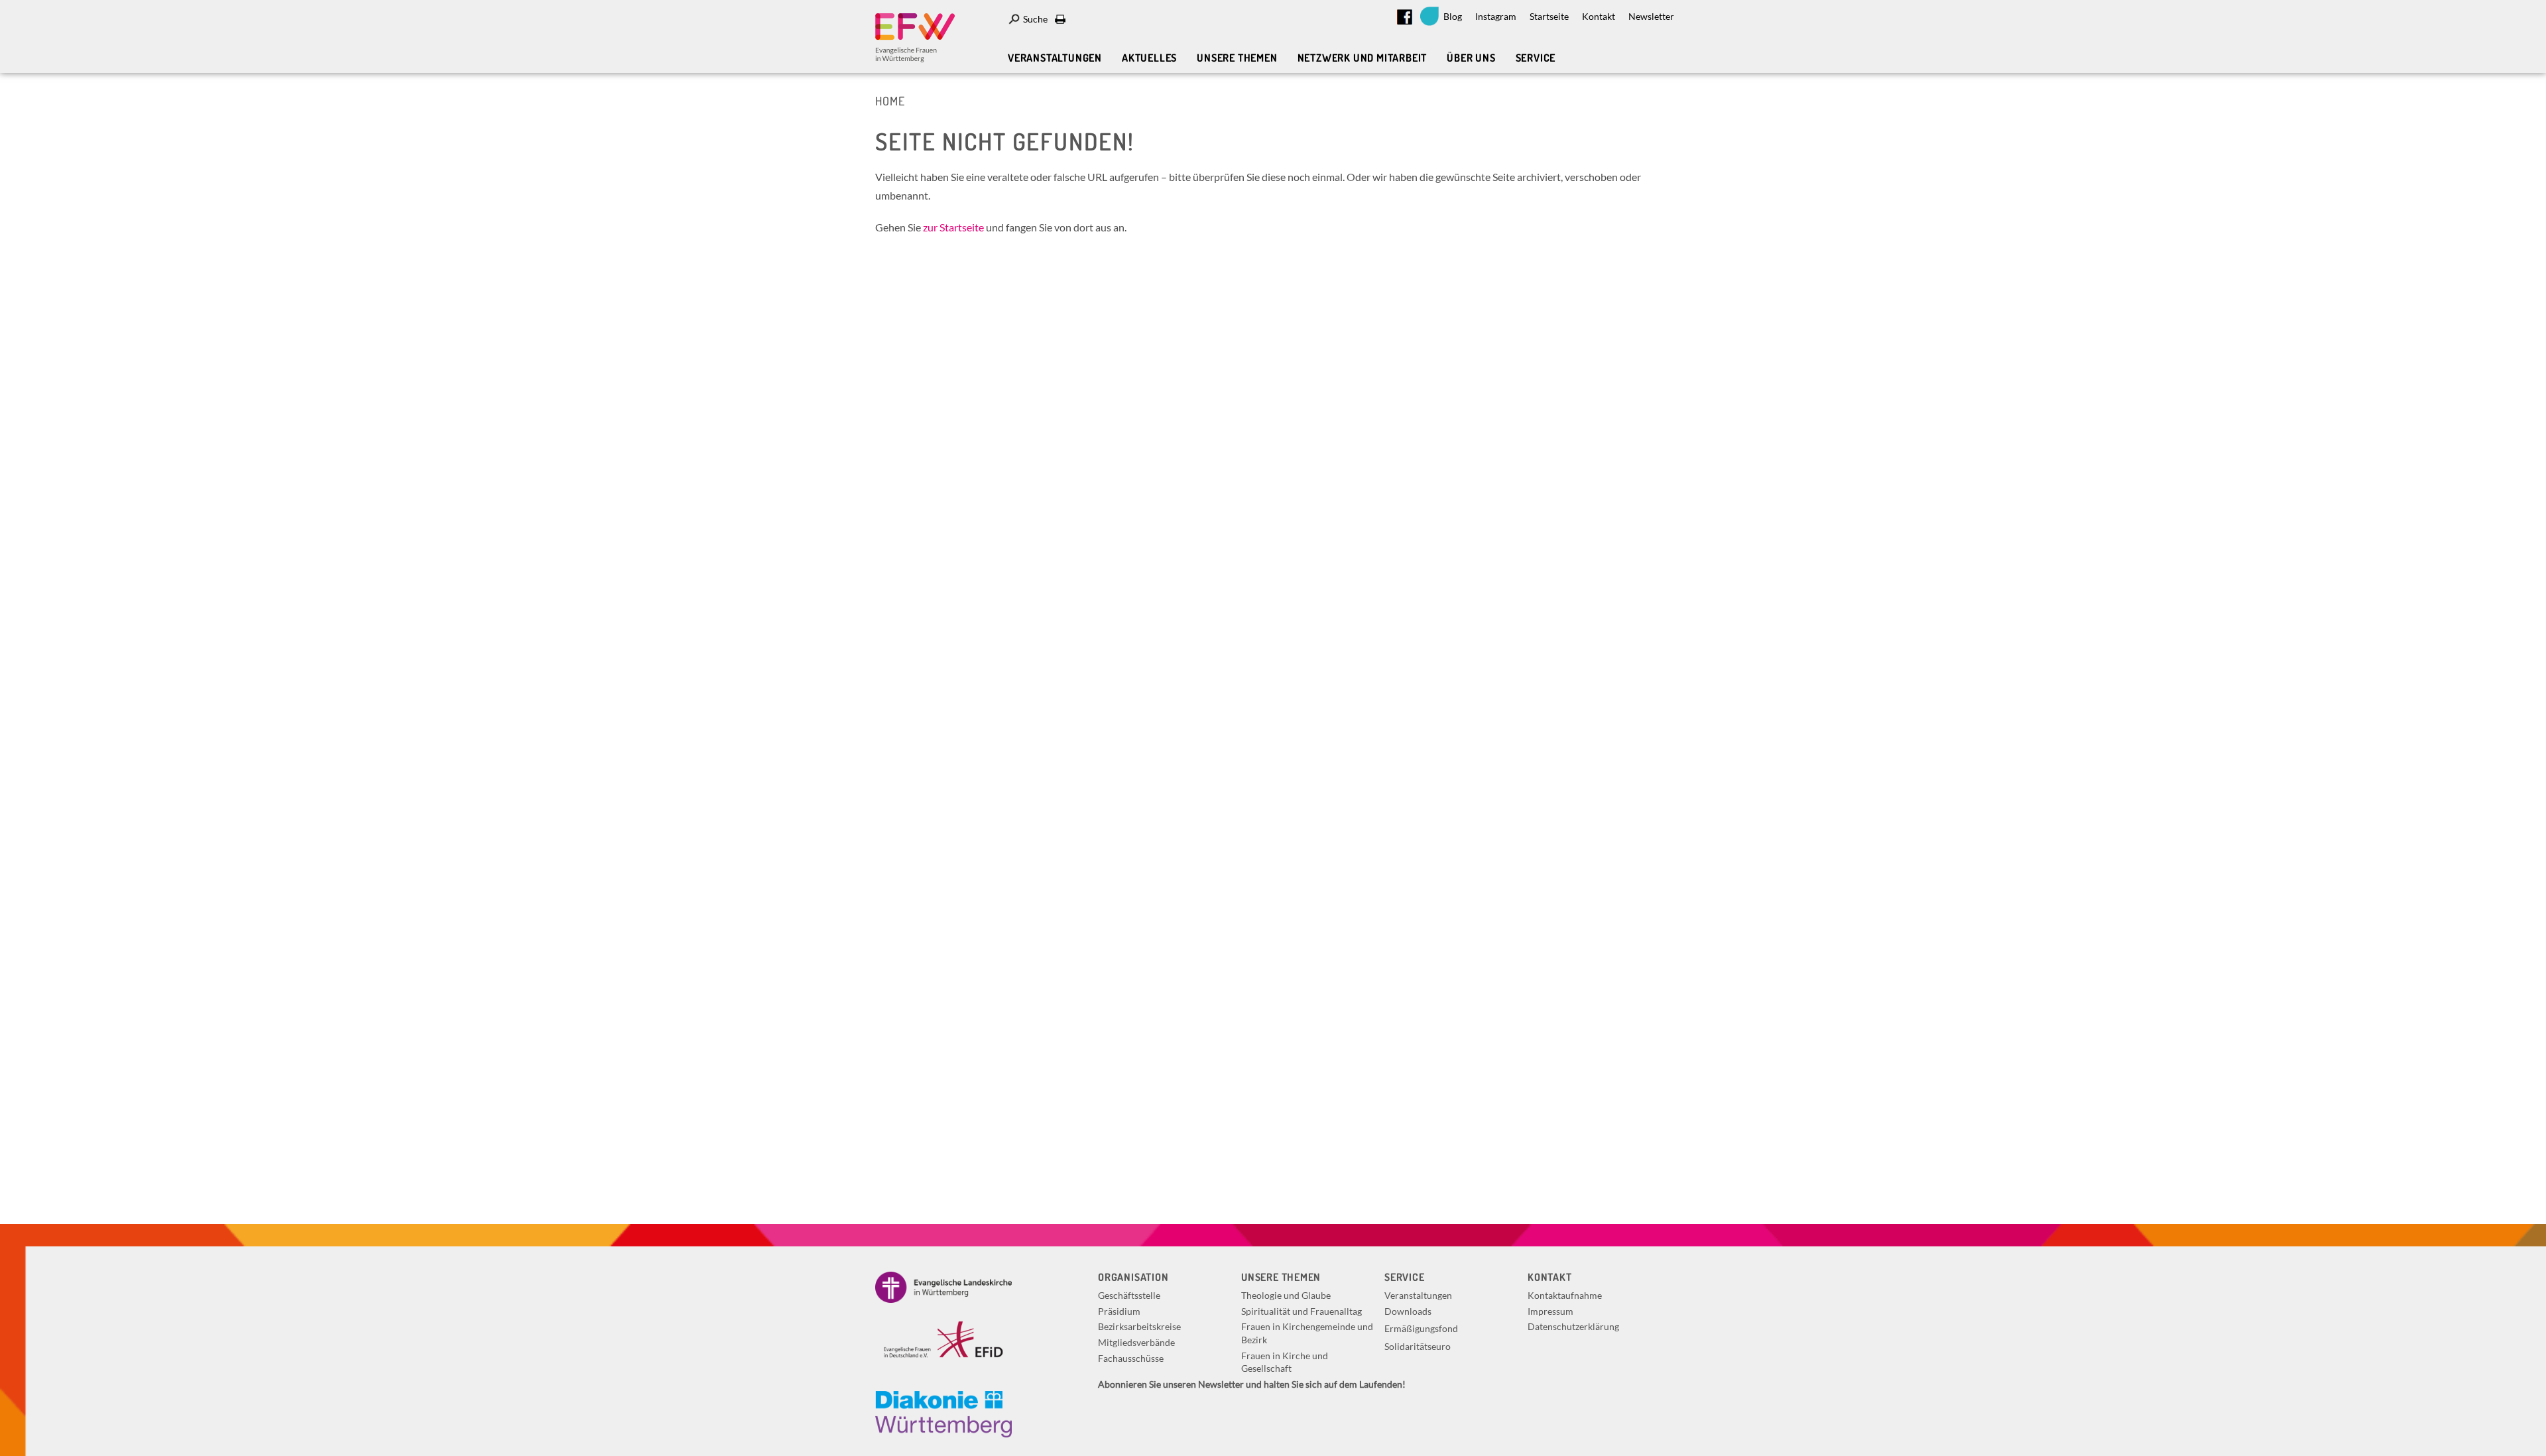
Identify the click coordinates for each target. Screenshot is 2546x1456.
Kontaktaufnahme (1565, 1295)
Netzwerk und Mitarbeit (1363, 58)
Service (1536, 58)
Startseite (1549, 16)
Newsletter (1651, 16)
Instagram (1496, 16)
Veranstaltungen (1055, 58)
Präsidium (1119, 1311)
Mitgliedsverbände (1136, 1342)
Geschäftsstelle (1129, 1295)
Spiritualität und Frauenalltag (1302, 1311)
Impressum (1550, 1311)
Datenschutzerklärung (1573, 1326)
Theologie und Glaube (1286, 1295)
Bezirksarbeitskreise (1139, 1326)
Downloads (1408, 1311)
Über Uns (1471, 58)
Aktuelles (1149, 58)
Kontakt (1599, 16)
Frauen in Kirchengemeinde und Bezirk (1307, 1333)
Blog (1453, 16)
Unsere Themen (1237, 58)
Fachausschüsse (1131, 1358)
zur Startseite (953, 227)
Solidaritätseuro (1418, 1346)
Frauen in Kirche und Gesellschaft (1285, 1362)
